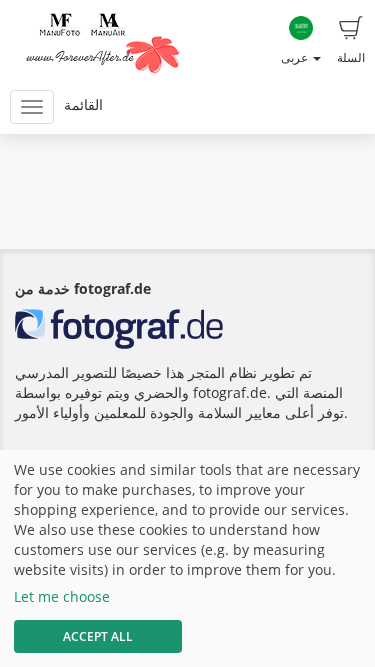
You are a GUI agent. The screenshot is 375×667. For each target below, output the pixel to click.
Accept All (98, 636)
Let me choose (62, 596)
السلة (351, 57)
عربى (296, 57)
